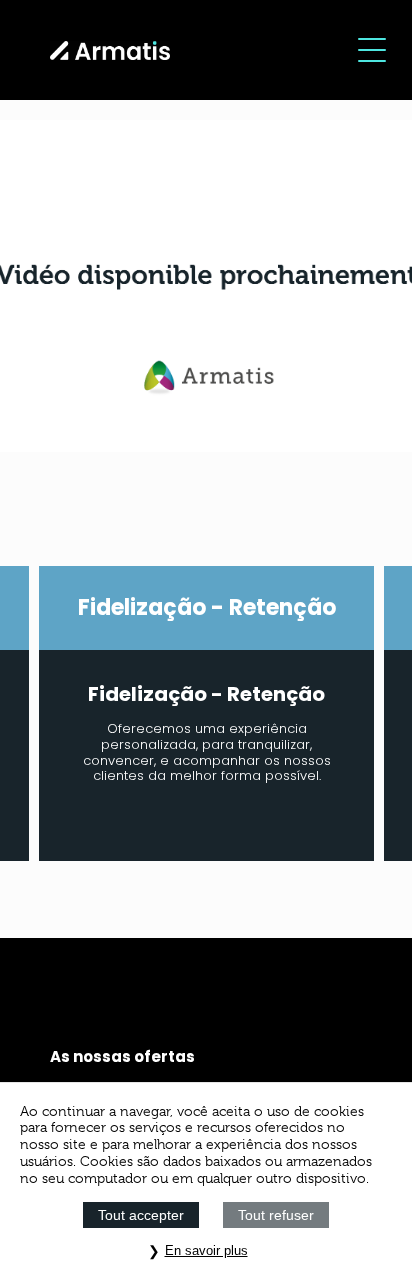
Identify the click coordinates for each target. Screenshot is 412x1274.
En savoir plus (206, 1250)
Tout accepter (141, 1215)
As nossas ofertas (122, 1056)
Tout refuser (276, 1215)
